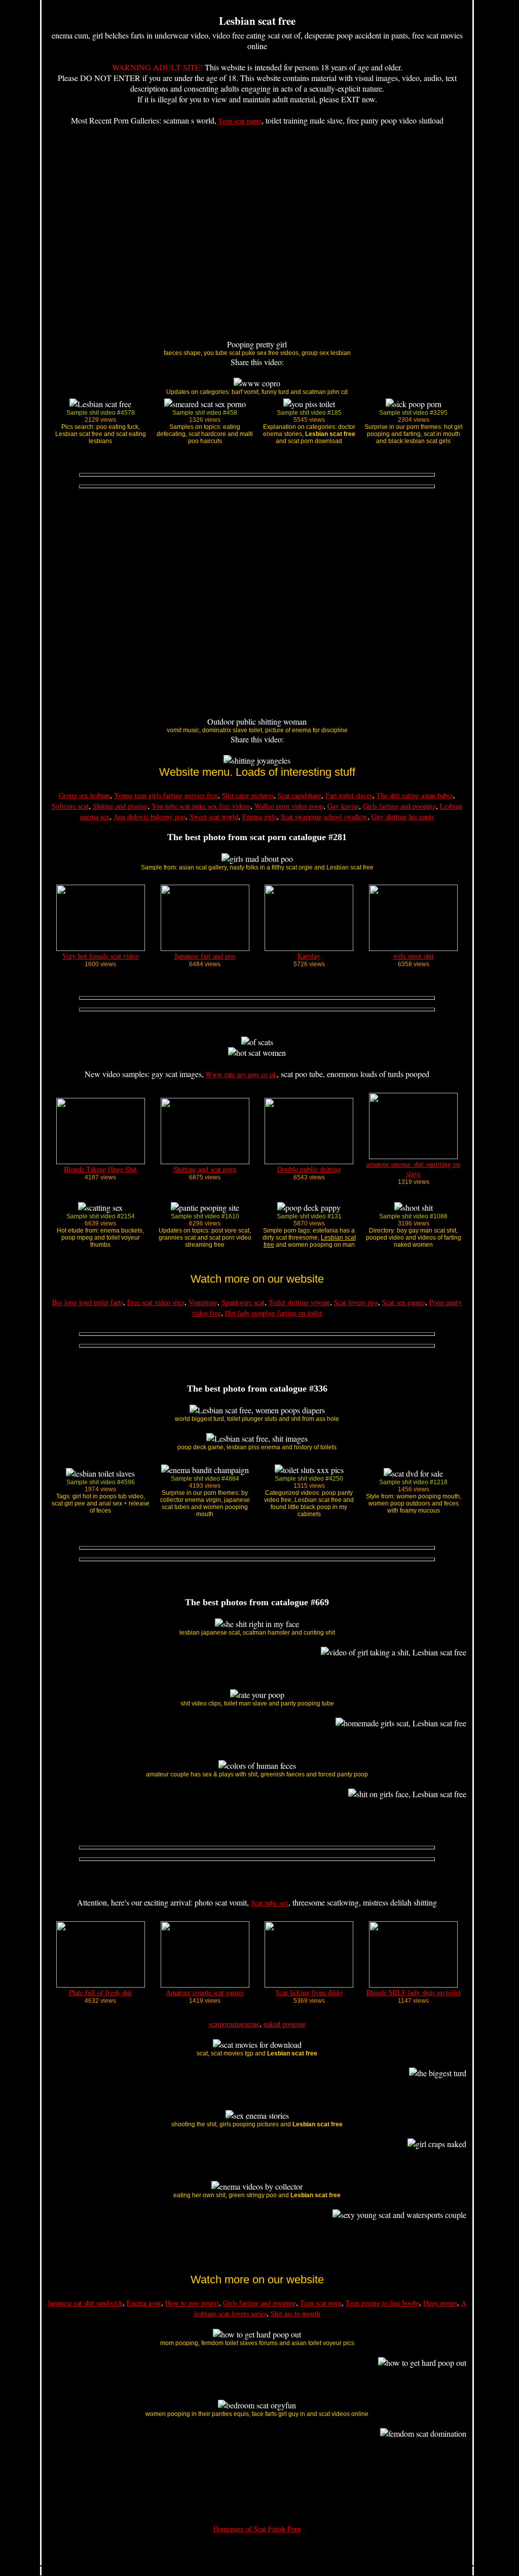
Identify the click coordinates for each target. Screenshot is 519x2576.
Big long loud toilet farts (88, 1302)
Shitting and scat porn (205, 1169)
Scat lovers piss (356, 1302)
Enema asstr (144, 2303)
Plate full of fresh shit (100, 1992)
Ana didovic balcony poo (150, 817)
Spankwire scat (243, 1302)
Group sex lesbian (84, 795)
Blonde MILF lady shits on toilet (414, 1992)
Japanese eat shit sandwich (85, 2303)
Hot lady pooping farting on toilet (274, 1313)
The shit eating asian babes (415, 795)
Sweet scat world (214, 817)
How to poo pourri (192, 2303)
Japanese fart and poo (205, 956)
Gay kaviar (343, 806)
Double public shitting (309, 1169)
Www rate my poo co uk (241, 1074)
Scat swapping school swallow (324, 817)
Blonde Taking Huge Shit (100, 1169)
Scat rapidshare (300, 795)
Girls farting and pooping (399, 806)
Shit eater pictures (248, 795)
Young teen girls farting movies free (166, 795)
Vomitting (203, 1302)
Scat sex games (404, 1302)
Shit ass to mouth (295, 2313)
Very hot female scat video (101, 956)
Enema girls (259, 817)
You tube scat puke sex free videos (201, 806)
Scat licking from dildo (309, 1992)
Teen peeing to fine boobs (382, 2303)
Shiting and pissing (120, 806)
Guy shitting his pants (403, 817)
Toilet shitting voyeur (299, 1302)
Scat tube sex (270, 1903)
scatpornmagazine (234, 2024)
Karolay (309, 956)
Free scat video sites (156, 1302)
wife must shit (414, 956)
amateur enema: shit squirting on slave (413, 1169)
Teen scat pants (240, 121)
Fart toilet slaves (349, 795)
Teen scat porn (321, 2303)
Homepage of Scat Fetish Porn (257, 2529)
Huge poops (440, 2303)
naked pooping (285, 2024)
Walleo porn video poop (289, 806)
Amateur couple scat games (205, 1992)
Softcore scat (70, 806)
